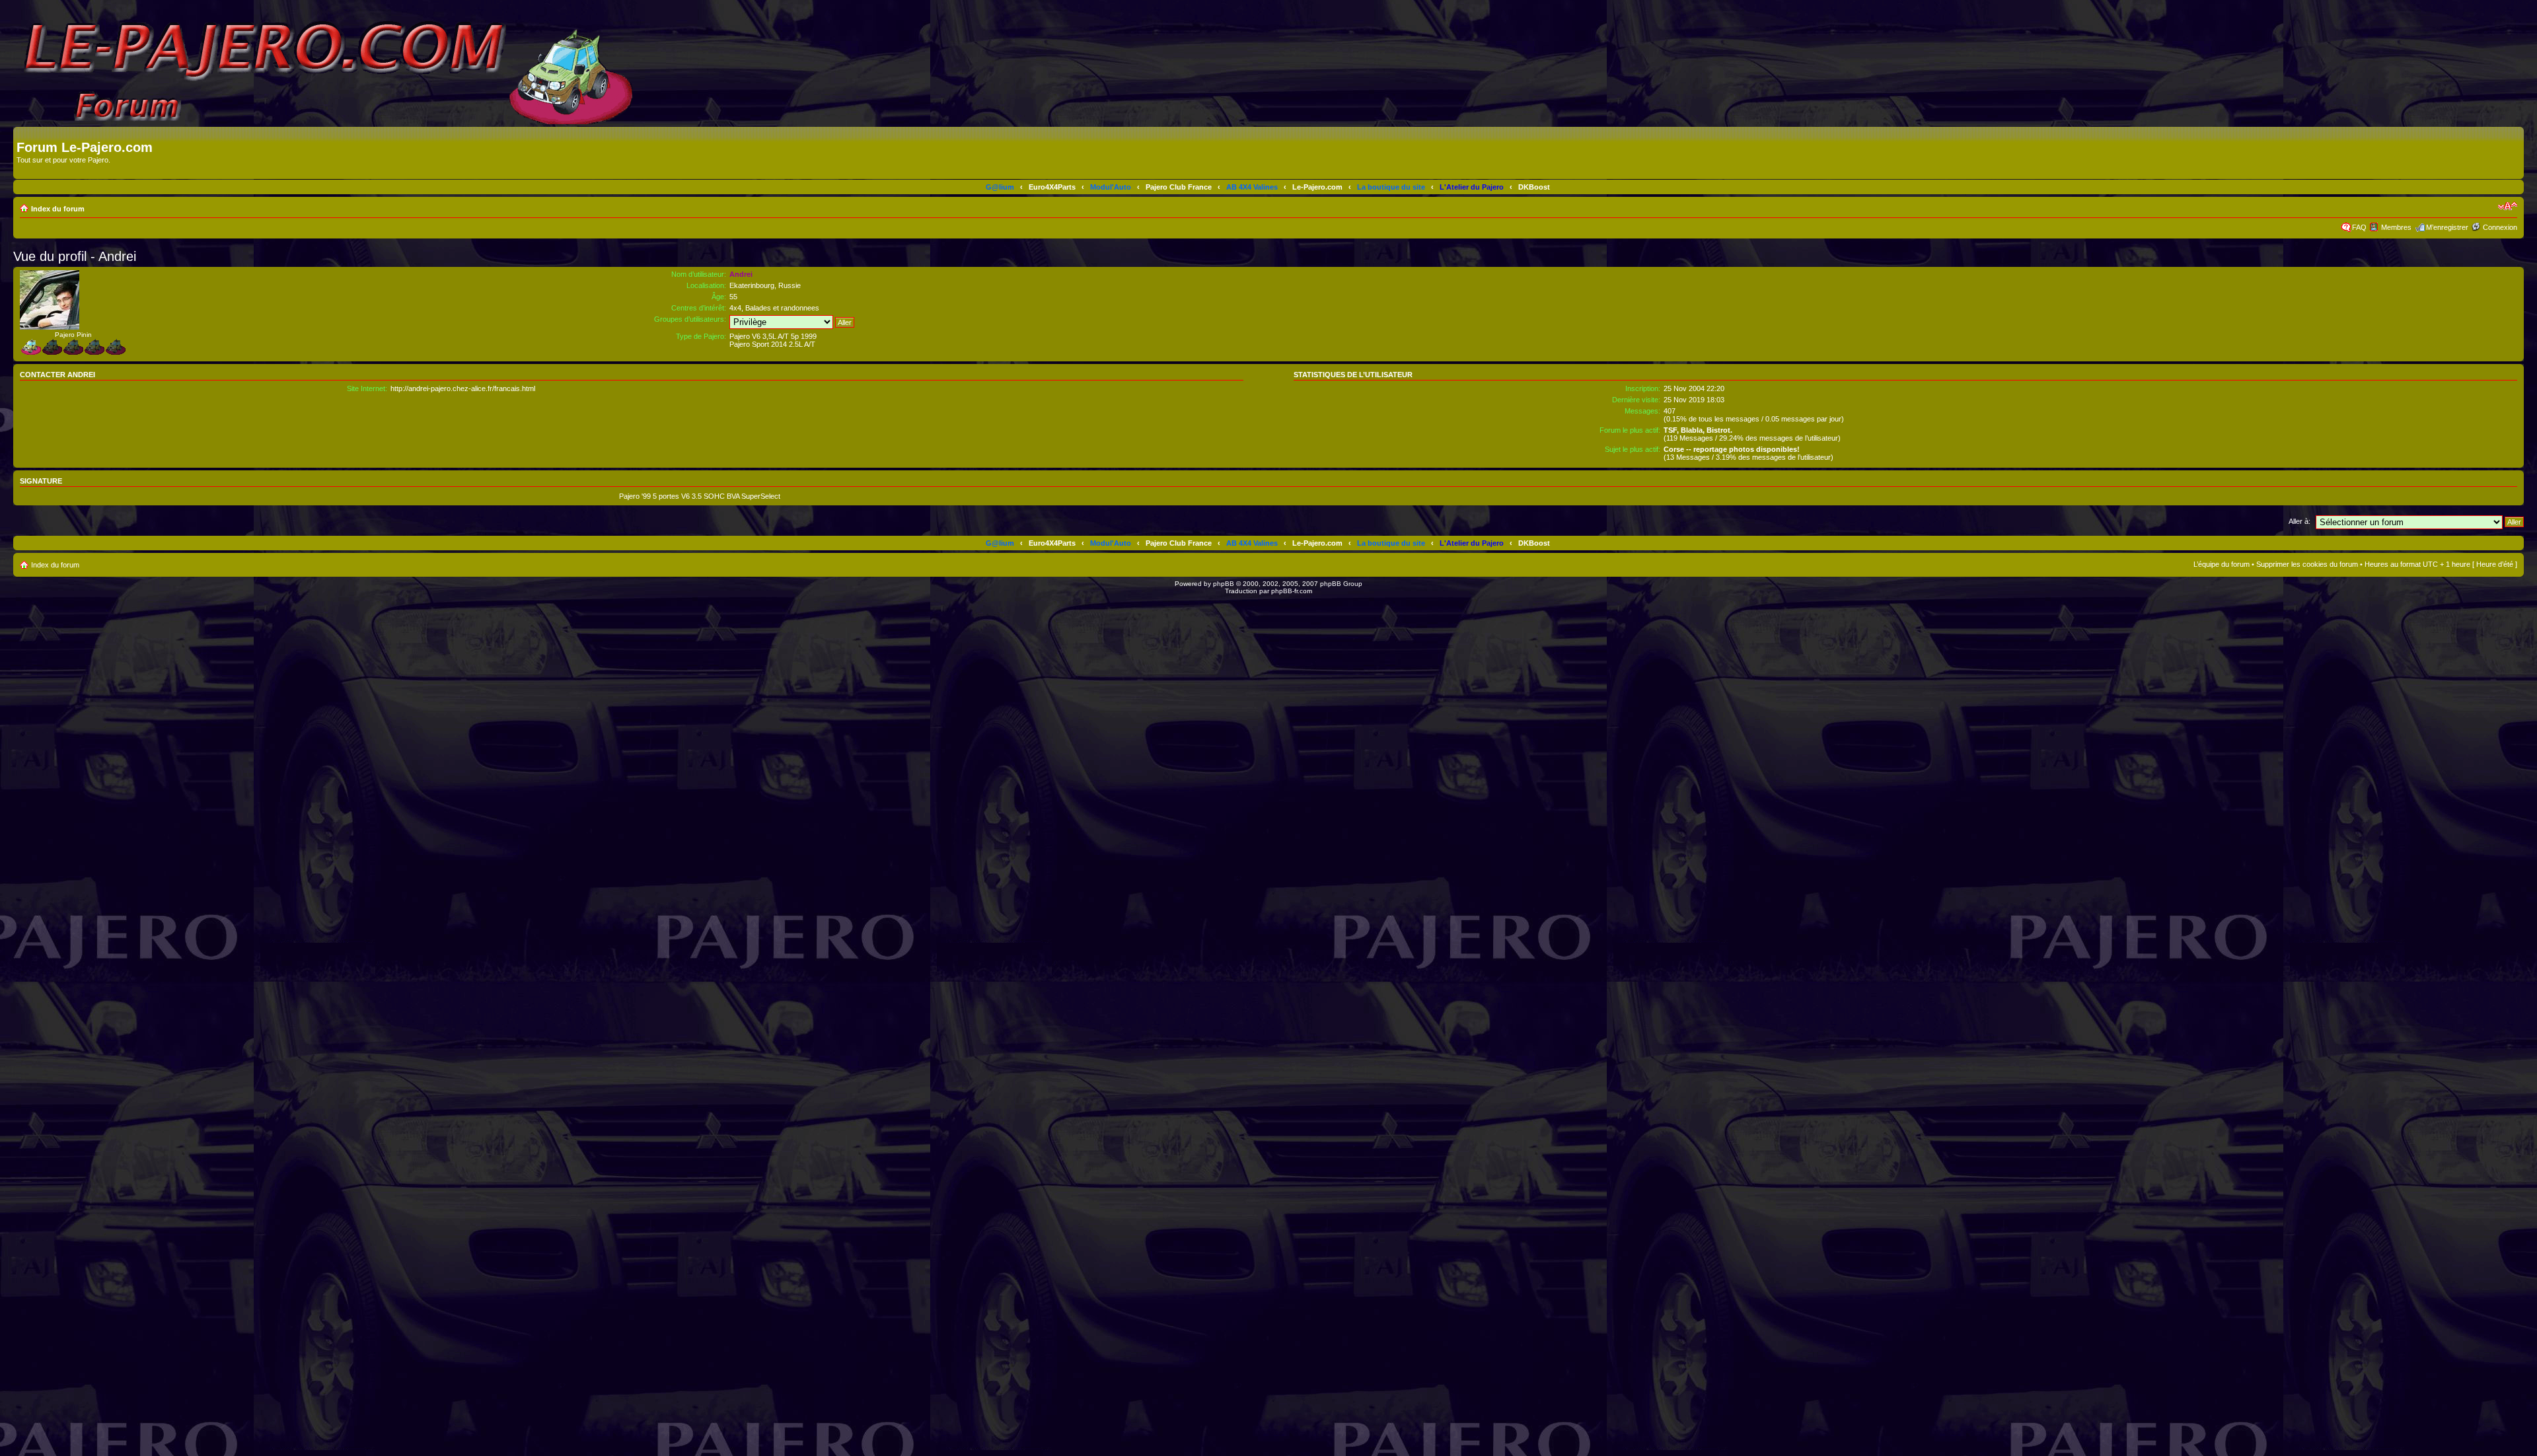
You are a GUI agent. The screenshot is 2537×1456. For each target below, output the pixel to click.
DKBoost (1534, 187)
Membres (2396, 227)
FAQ (2359, 227)
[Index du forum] (24, 133)
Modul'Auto (1111, 187)
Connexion (2500, 227)
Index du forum (58, 209)
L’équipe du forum (2222, 564)
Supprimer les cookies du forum (2307, 564)
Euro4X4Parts (1052, 187)
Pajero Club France (1179, 187)
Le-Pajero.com (1317, 187)
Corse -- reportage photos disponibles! (1732, 449)
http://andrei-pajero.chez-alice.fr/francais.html (463, 388)
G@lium (1000, 187)
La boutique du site (1391, 187)
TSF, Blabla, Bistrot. (1698, 430)
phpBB (1224, 584)
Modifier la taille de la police (2508, 206)
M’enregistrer (2447, 227)
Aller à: (2299, 521)
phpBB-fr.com (1292, 591)
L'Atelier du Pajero (1472, 187)
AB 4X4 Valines (1252, 187)
